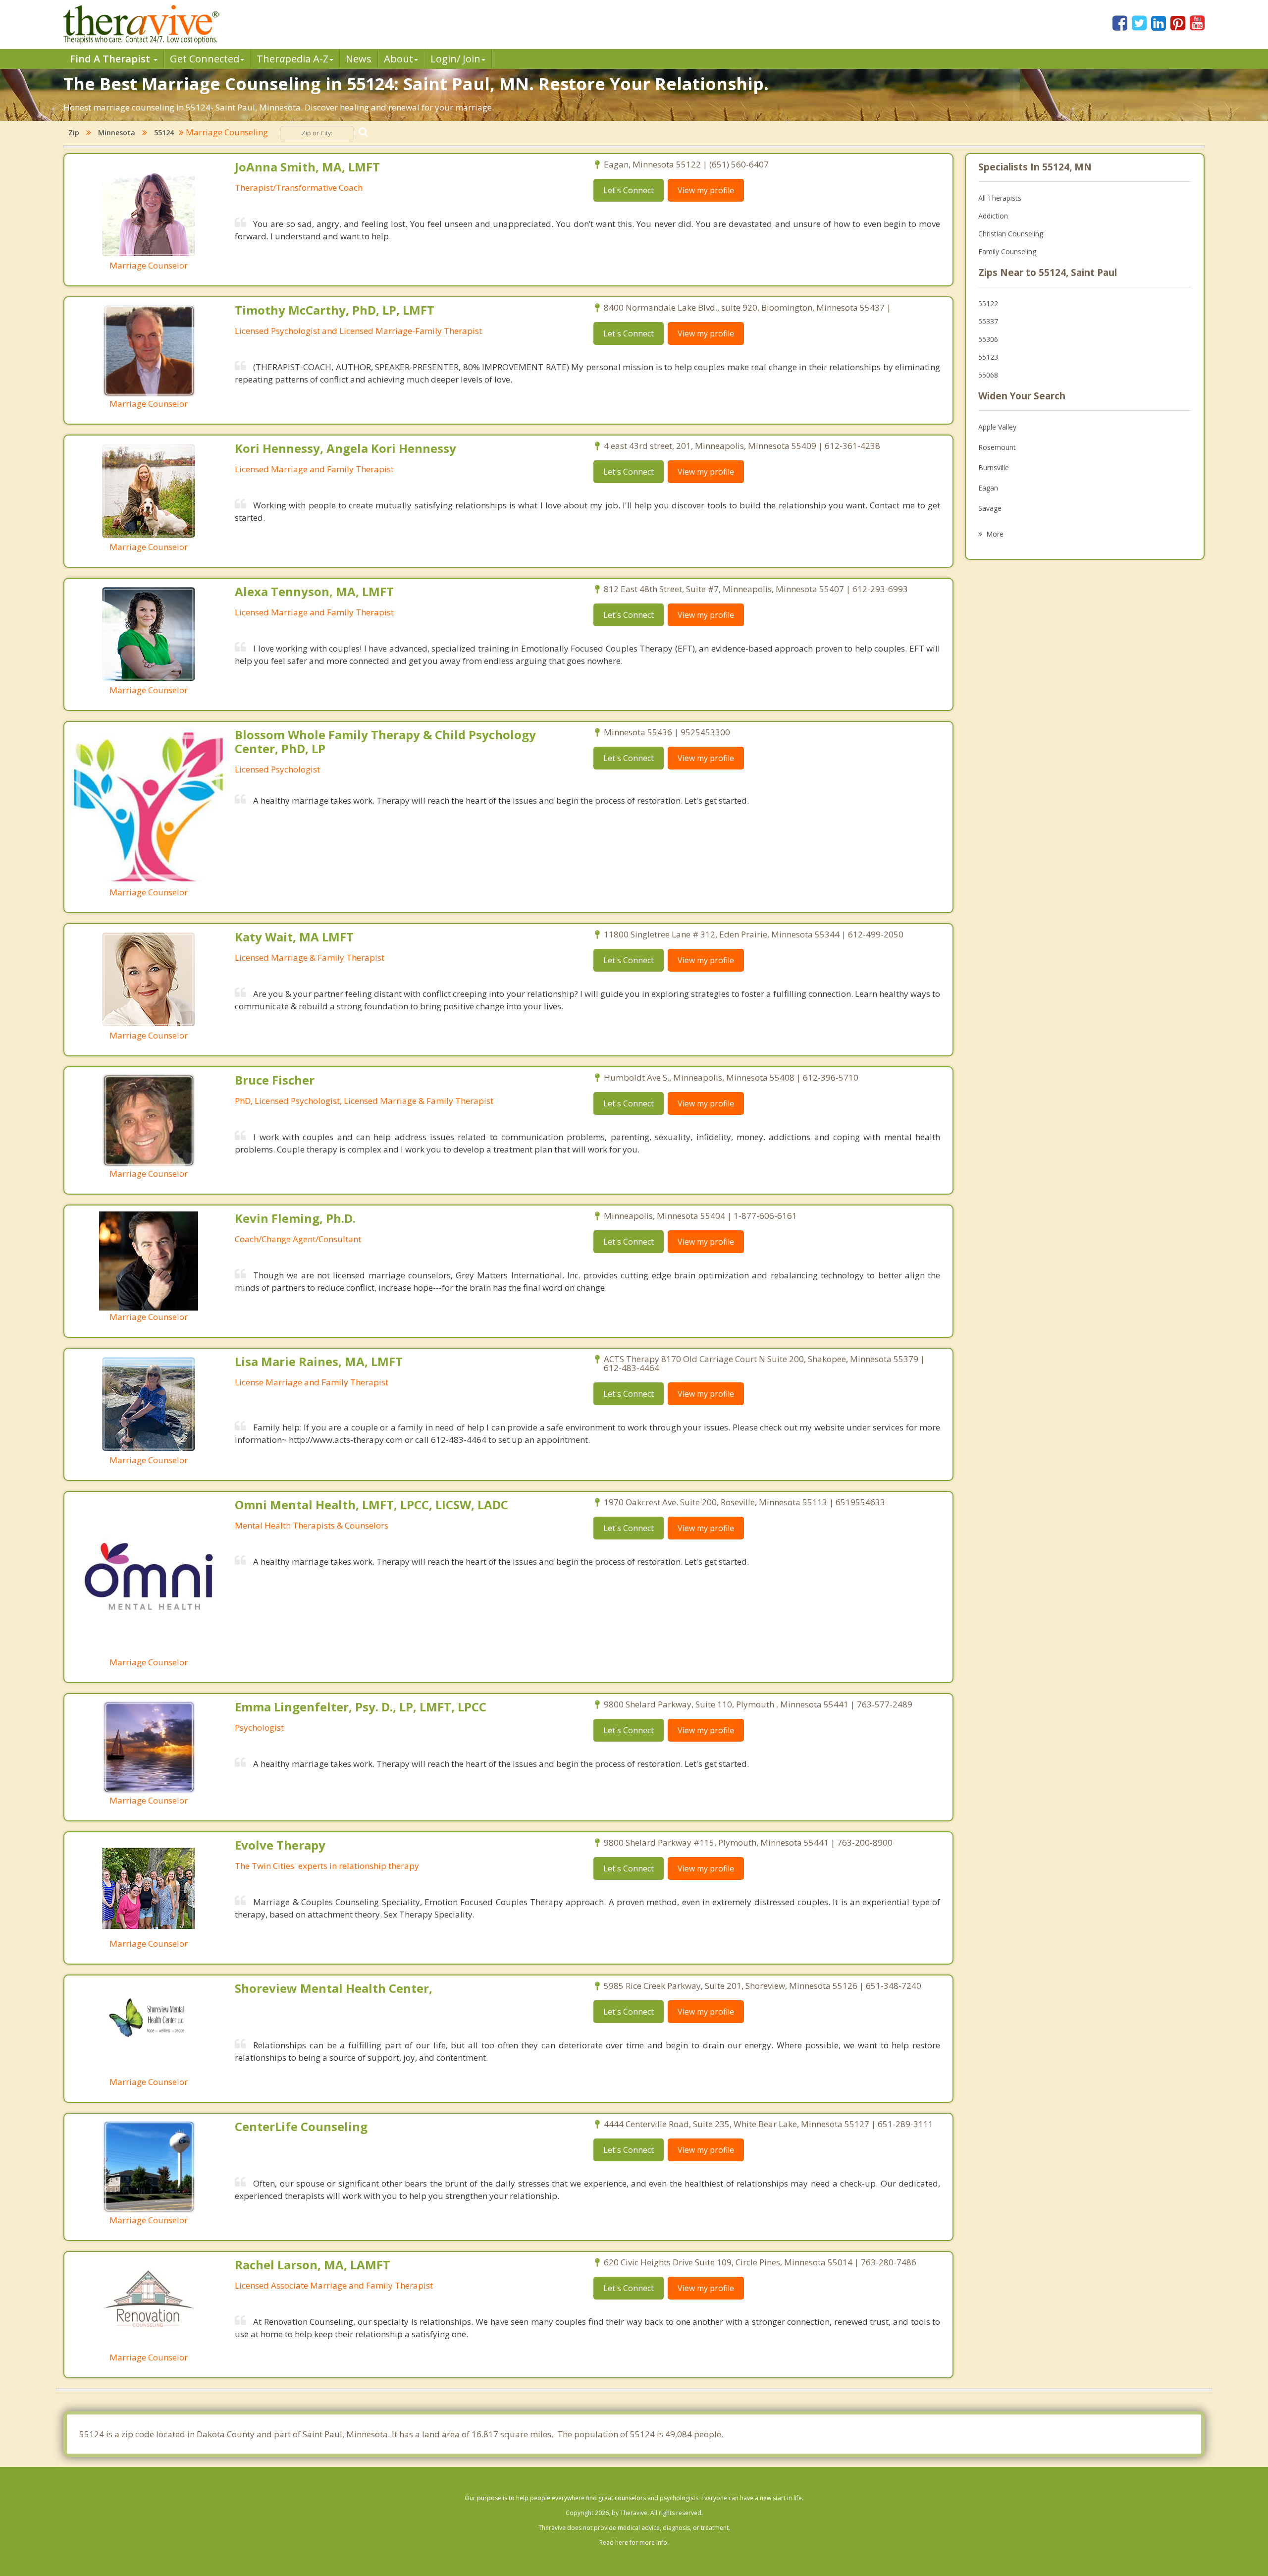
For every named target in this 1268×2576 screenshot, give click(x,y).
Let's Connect (629, 190)
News (359, 59)
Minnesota (117, 133)
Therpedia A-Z (292, 59)
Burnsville (994, 467)
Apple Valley (997, 427)
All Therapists (1000, 198)
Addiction (993, 216)
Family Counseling (1007, 251)
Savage (990, 508)
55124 (164, 133)
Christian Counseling (1011, 234)
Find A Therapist (111, 59)
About (398, 59)
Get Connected (205, 59)
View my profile (706, 190)
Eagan (988, 488)
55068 (988, 375)
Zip (74, 133)
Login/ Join (455, 59)
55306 (988, 339)
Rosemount (997, 447)
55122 (988, 303)
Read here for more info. (634, 2543)
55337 (988, 321)
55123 (988, 357)
